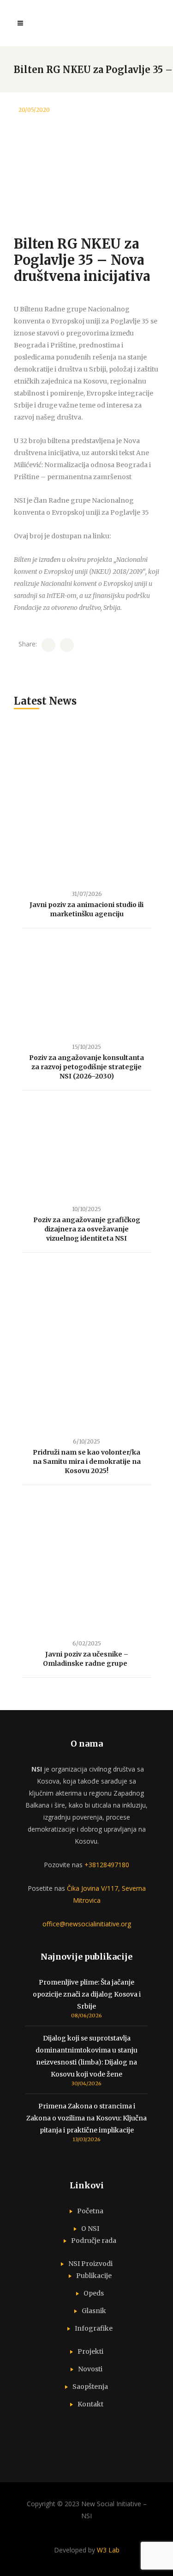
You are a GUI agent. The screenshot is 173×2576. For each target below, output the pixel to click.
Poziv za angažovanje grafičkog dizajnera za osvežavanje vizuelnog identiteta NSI (87, 1229)
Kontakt (90, 2404)
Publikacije (94, 2276)
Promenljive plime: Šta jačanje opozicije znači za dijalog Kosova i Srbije (87, 1994)
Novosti (90, 2369)
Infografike (94, 2328)
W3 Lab (108, 2550)
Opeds (94, 2293)
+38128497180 (107, 1865)
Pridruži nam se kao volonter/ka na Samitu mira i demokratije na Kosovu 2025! (87, 1462)
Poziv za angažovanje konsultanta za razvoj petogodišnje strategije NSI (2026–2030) (86, 1067)
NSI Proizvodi (90, 2264)
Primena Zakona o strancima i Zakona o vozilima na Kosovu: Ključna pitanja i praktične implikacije (86, 2118)
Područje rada (94, 2241)
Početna (90, 2211)
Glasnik (94, 2311)
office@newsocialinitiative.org (87, 1924)
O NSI (90, 2229)
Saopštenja (90, 2387)
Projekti (90, 2351)
